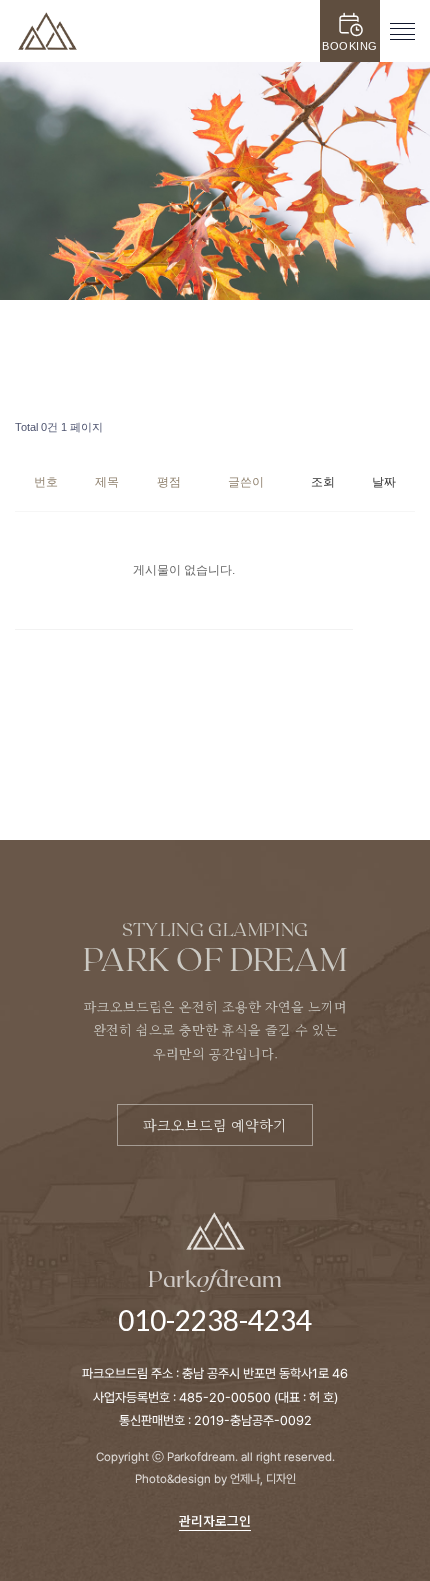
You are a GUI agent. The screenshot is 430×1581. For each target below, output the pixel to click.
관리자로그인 (215, 1520)
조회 (323, 482)
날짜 (384, 482)
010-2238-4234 (215, 1320)
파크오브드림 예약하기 (215, 1125)
